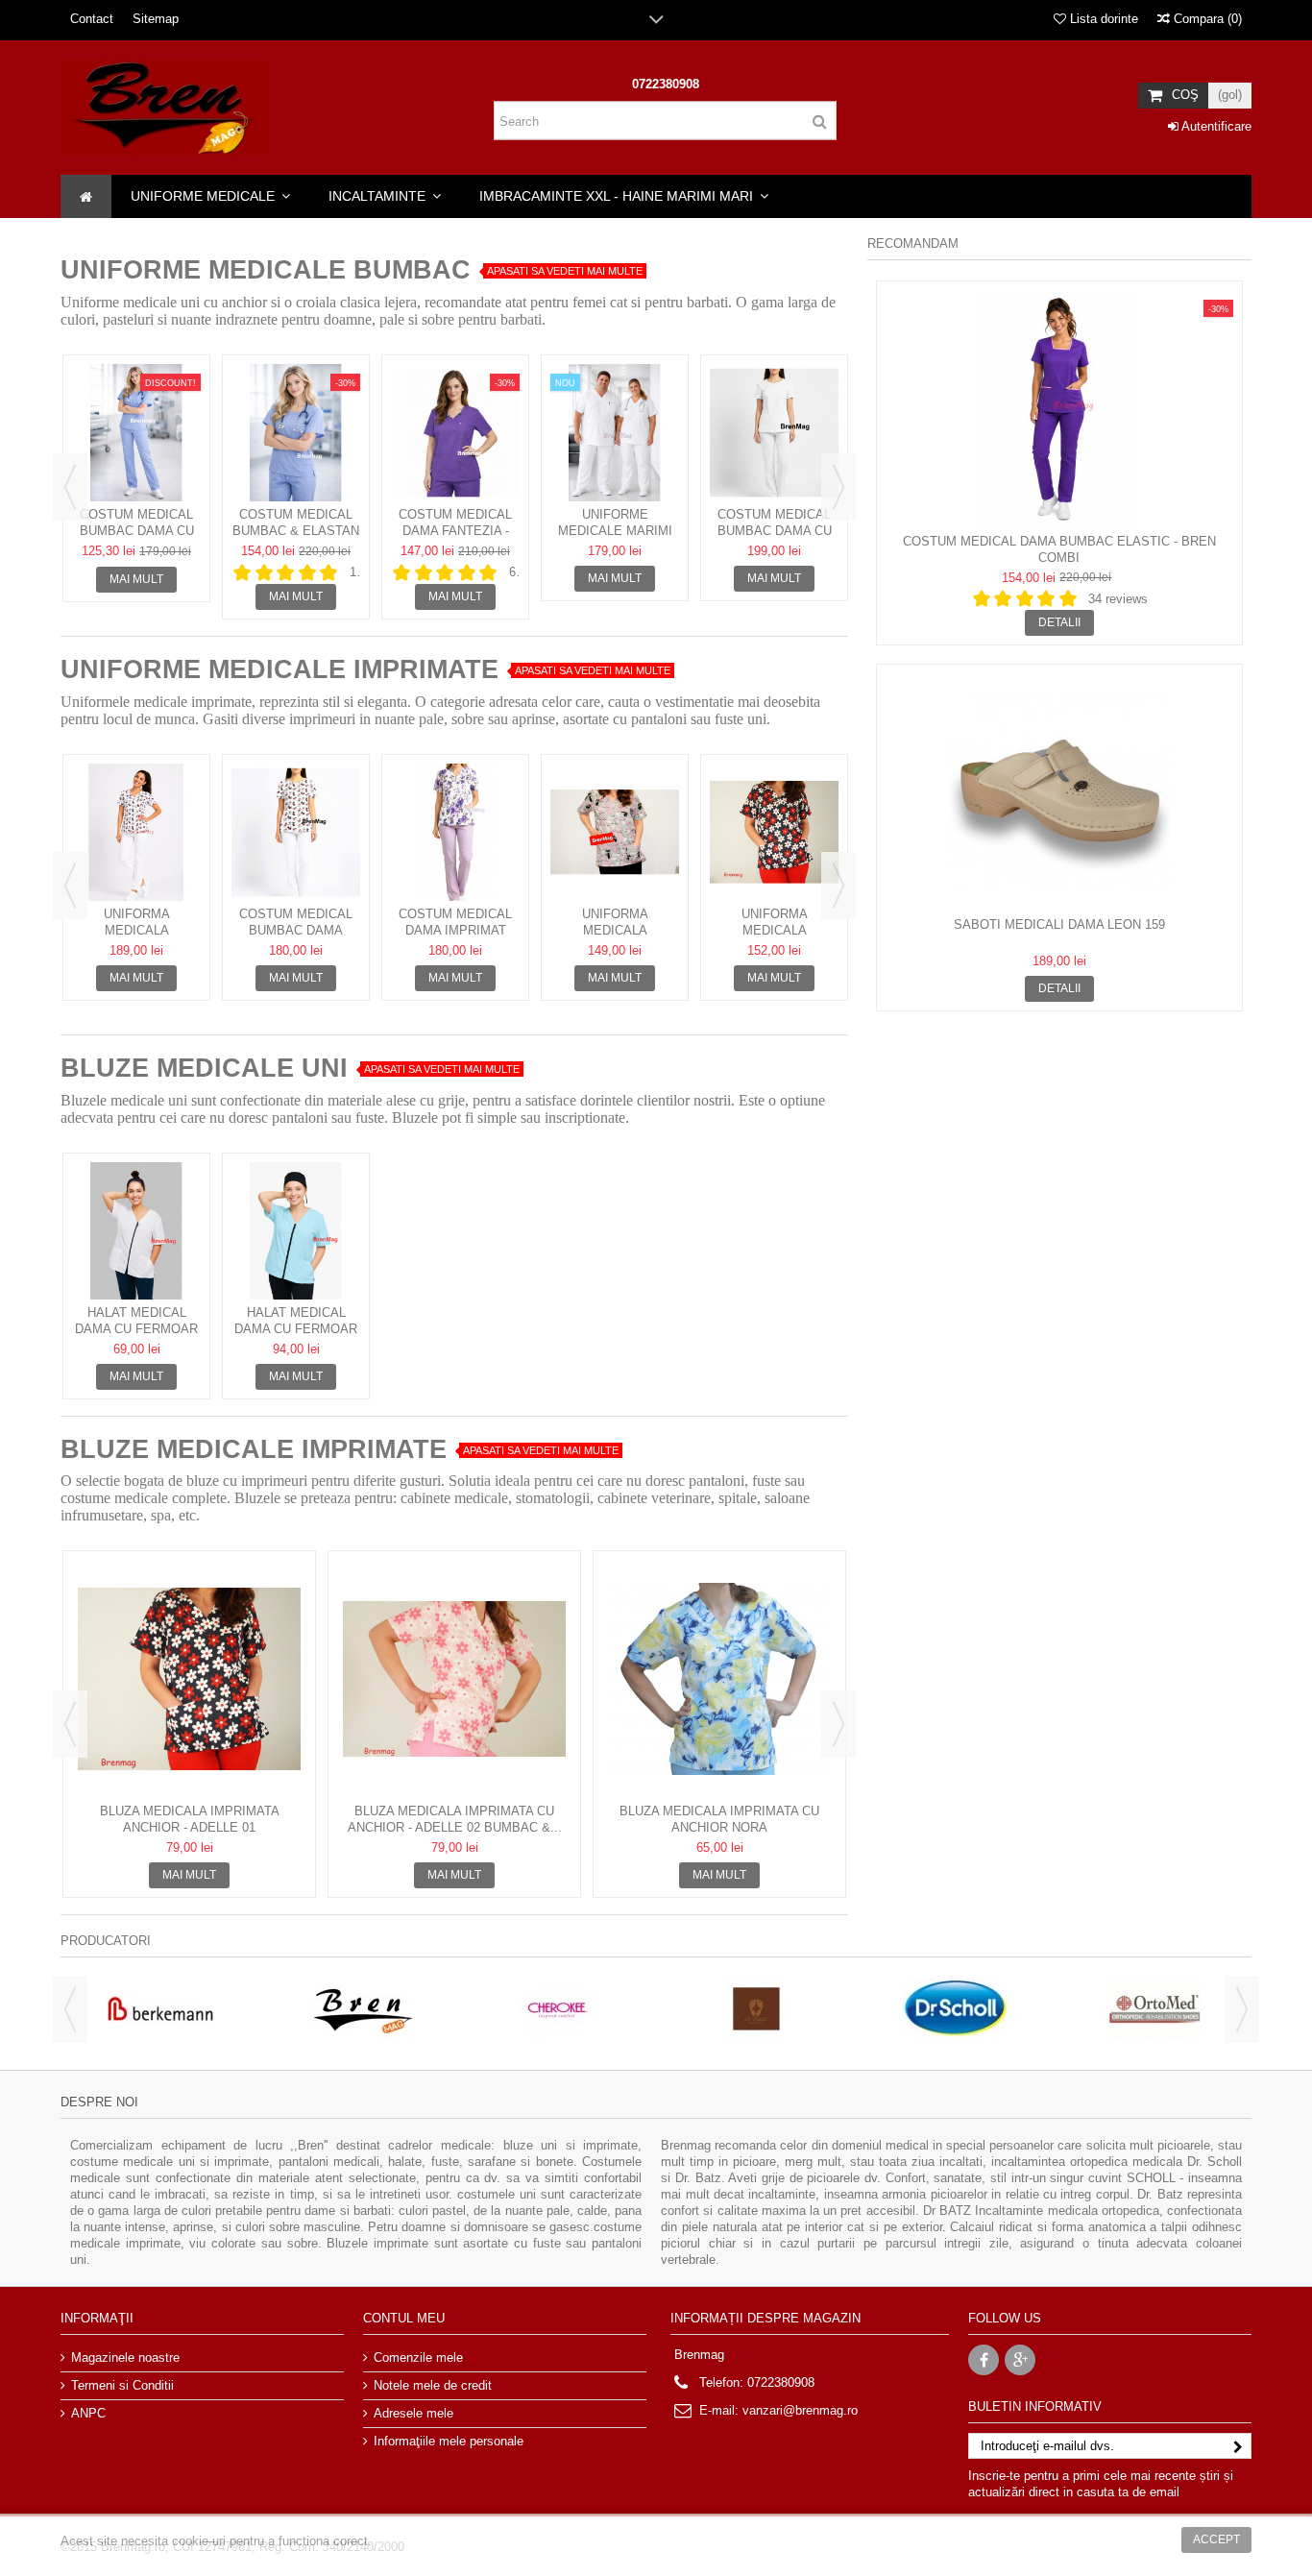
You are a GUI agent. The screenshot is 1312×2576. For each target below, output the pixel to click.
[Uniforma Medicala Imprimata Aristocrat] (615, 832)
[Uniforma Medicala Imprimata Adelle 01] (774, 832)
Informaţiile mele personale (449, 2441)
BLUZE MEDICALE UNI (204, 1068)
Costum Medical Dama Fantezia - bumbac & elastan (455, 531)
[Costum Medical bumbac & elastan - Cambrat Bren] (296, 433)
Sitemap (156, 19)
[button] (210, 196)
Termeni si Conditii (122, 2385)
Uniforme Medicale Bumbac (266, 270)
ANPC (88, 2413)
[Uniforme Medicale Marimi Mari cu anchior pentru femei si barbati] (615, 433)
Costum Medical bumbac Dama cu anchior (137, 531)
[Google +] (1020, 2360)
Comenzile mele (418, 2357)
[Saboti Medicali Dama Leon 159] (1059, 792)
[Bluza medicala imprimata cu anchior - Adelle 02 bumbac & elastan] (454, 1679)
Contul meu (404, 2318)
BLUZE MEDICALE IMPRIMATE (254, 1449)
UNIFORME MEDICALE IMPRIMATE (279, 669)
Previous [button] (70, 487)
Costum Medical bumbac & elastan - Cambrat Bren (296, 531)
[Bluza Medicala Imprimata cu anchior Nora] (719, 1679)
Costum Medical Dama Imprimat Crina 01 (455, 930)
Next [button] (838, 487)
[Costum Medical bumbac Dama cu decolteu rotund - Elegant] (774, 433)
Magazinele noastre (125, 2357)
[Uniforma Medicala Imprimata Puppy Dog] (136, 832)
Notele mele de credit (433, 2385)
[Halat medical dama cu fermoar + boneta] (296, 1231)
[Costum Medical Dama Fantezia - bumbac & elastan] (455, 433)
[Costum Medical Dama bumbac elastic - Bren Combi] (1059, 409)
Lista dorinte (1102, 19)
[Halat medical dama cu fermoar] (136, 1231)
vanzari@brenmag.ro (800, 2410)
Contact (92, 19)
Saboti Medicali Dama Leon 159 (1059, 924)
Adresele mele (413, 2413)
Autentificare (1215, 126)
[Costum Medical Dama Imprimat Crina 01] (455, 832)
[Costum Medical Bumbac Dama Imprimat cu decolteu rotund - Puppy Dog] (296, 832)
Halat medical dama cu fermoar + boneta (296, 1329)
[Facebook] (984, 2360)
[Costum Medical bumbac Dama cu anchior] (136, 433)
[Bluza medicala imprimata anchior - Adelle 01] (189, 1679)
